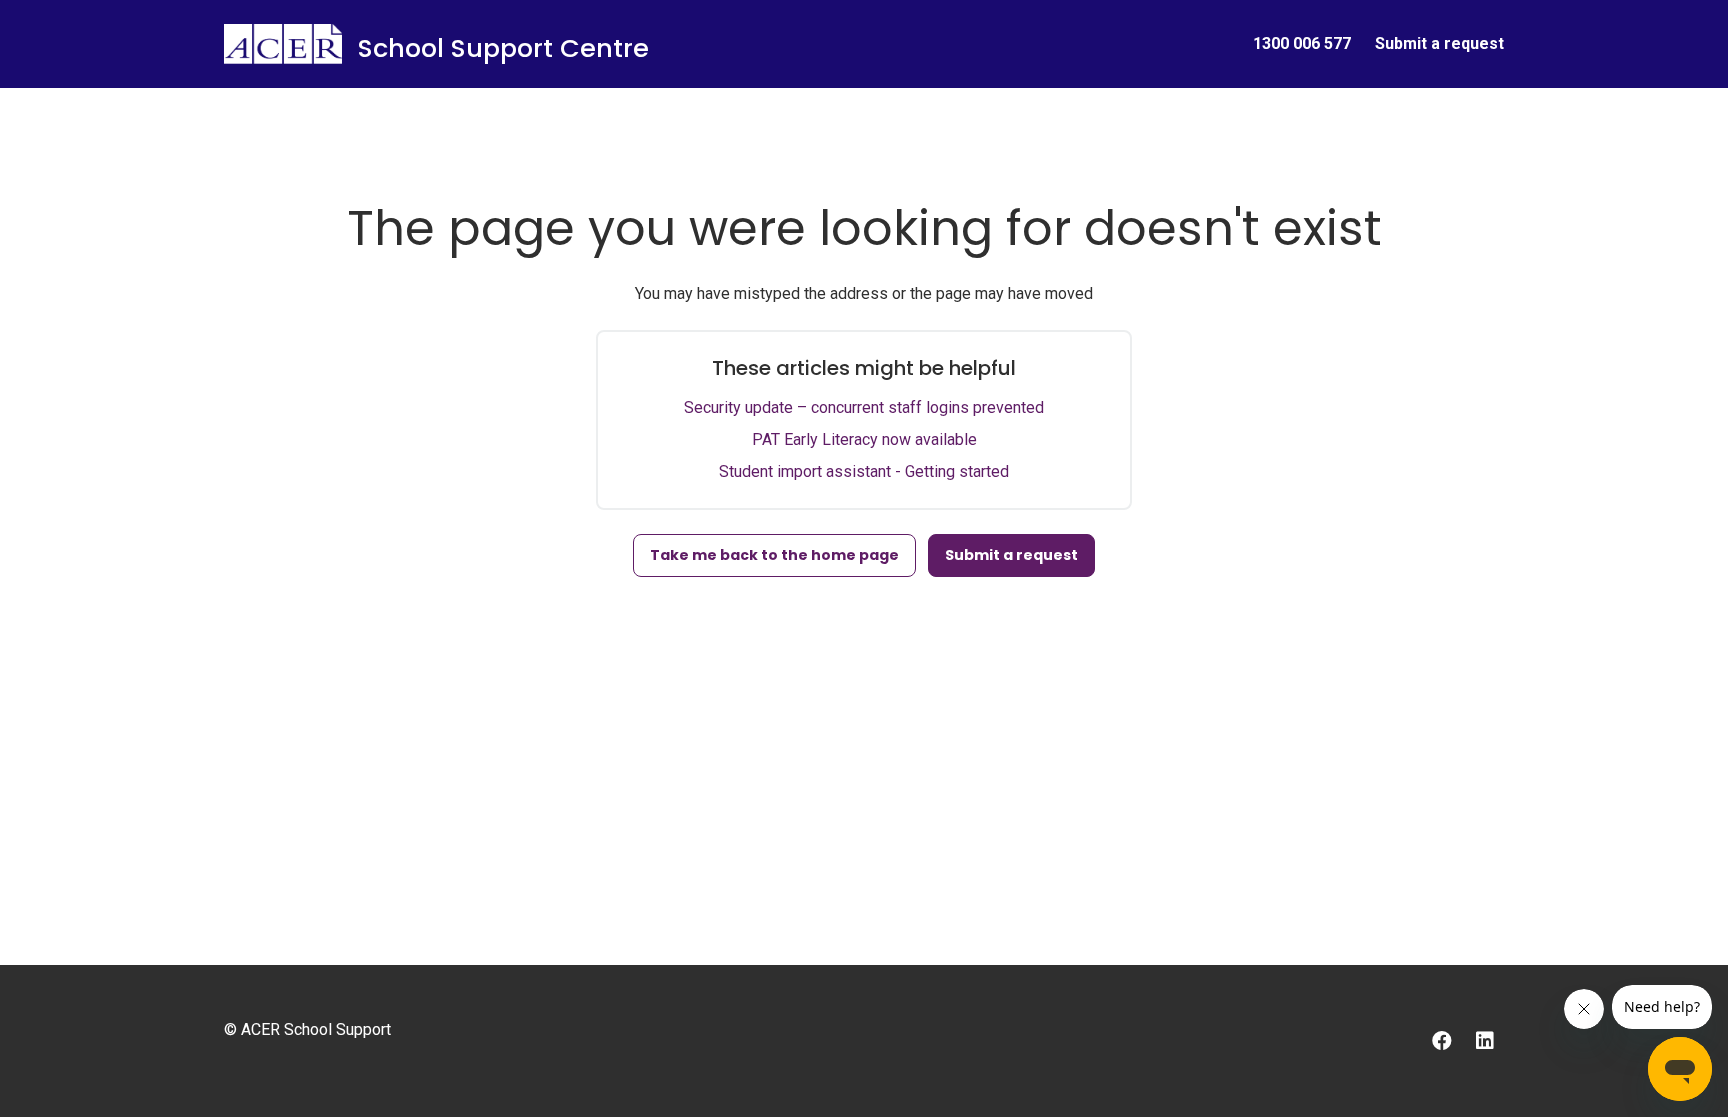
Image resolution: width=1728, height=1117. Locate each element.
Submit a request (1439, 43)
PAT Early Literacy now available (864, 439)
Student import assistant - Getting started (864, 471)
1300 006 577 (1302, 43)
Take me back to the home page (774, 555)
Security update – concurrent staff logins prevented (864, 407)
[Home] (283, 44)
